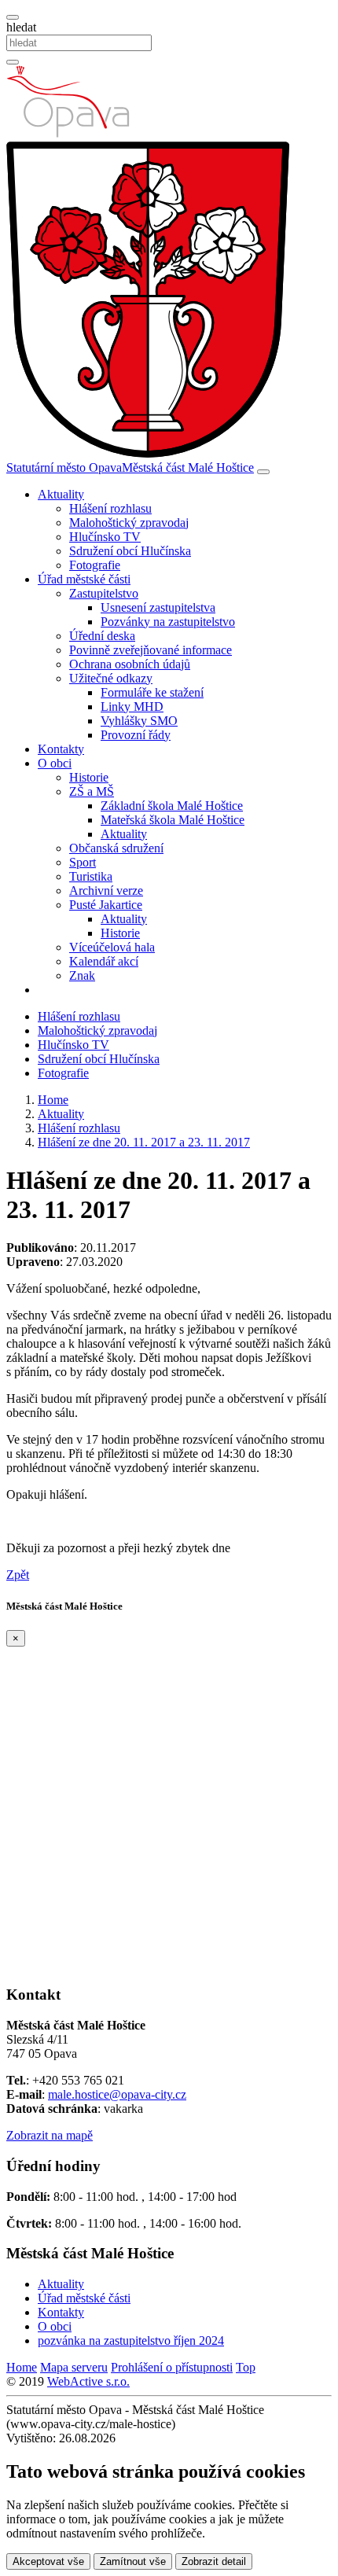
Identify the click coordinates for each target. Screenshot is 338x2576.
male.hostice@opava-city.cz (117, 2094)
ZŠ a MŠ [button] (92, 791)
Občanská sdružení (116, 848)
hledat (21, 27)
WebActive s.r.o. (88, 2381)
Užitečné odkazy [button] (111, 678)
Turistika (91, 876)
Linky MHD (132, 707)
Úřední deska (102, 636)
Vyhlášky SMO (139, 721)
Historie (89, 777)
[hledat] (13, 17)
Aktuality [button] (61, 494)
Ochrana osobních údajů (130, 664)
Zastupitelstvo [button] (104, 593)
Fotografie (95, 565)
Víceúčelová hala (112, 947)
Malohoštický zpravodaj (129, 523)
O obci (55, 2326)
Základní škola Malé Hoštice (172, 806)
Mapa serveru (74, 2367)
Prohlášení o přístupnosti (172, 2367)
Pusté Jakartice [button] (106, 905)
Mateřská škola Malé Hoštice (173, 820)
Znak (82, 975)
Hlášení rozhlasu (110, 508)
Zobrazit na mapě (50, 2135)
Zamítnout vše (133, 2561)
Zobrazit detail (214, 2561)
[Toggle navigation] (263, 472)
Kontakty (61, 749)
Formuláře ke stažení (152, 692)
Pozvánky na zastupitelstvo (168, 622)
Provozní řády (136, 735)
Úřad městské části (84, 2298)
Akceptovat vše (48, 2561)
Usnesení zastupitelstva (158, 607)
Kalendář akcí (104, 961)
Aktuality (124, 834)
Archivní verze (106, 891)
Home (22, 2367)
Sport (83, 862)
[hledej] (13, 62)
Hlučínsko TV (105, 537)
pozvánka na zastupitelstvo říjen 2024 (131, 2340)
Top (246, 2367)
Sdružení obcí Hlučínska (130, 551)
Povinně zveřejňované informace (151, 650)
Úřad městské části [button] (84, 579)
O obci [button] (55, 763)
